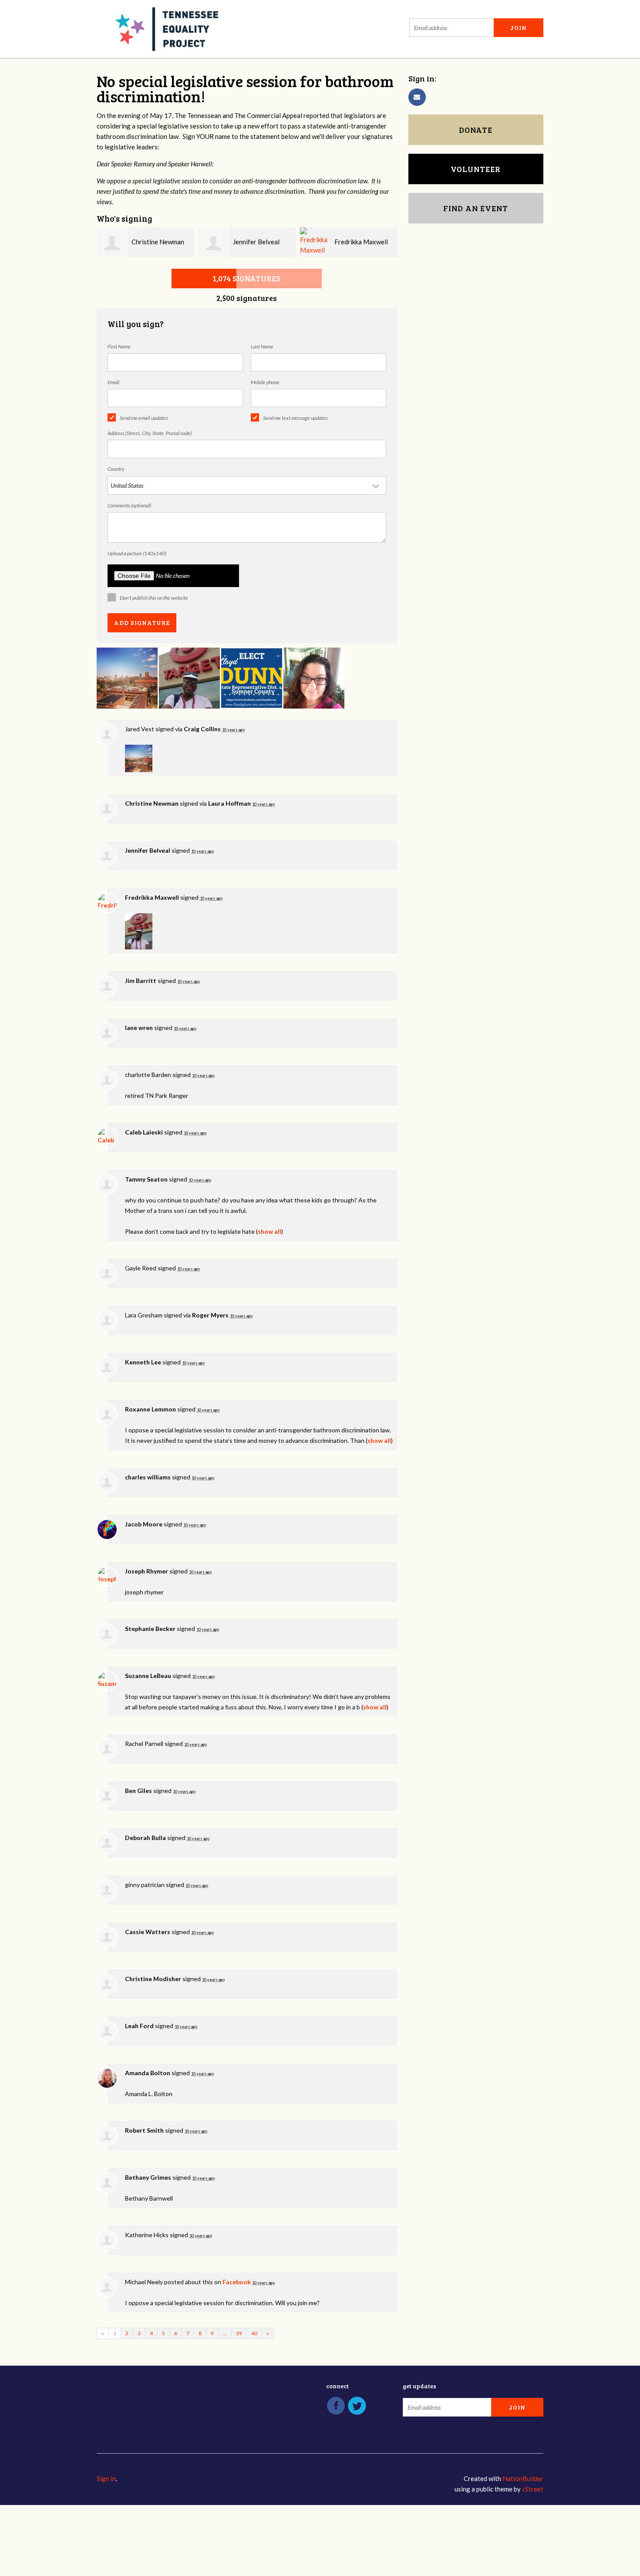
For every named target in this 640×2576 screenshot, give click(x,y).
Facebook (237, 2282)
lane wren (139, 1028)
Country (116, 469)
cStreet (533, 2489)
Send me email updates (144, 418)
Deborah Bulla (145, 1838)
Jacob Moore (144, 1524)
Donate (476, 130)
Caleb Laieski (144, 1132)
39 (239, 2333)
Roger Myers (210, 1315)
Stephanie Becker (150, 1629)
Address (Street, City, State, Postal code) (150, 433)
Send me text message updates (295, 418)
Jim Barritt (141, 981)
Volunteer (476, 169)
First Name (119, 346)
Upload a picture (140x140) (137, 553)
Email (113, 382)
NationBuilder (523, 2478)
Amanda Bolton (148, 2073)
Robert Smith (144, 2130)
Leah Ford (139, 2026)
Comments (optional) (129, 505)
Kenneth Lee (143, 1362)
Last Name (262, 346)
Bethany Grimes (148, 2177)
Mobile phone (265, 382)
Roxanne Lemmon (150, 1409)
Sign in (106, 2478)
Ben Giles (138, 1791)
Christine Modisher (153, 1979)
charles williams (148, 1477)
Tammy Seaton (146, 1179)
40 (254, 2333)
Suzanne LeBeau (148, 1676)
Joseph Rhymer (147, 1571)
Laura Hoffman (229, 803)
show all (269, 1231)
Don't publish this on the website (154, 598)
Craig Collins (202, 729)
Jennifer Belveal (256, 242)
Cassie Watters (148, 1932)
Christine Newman (158, 242)
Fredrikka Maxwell (361, 242)
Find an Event (476, 208)
